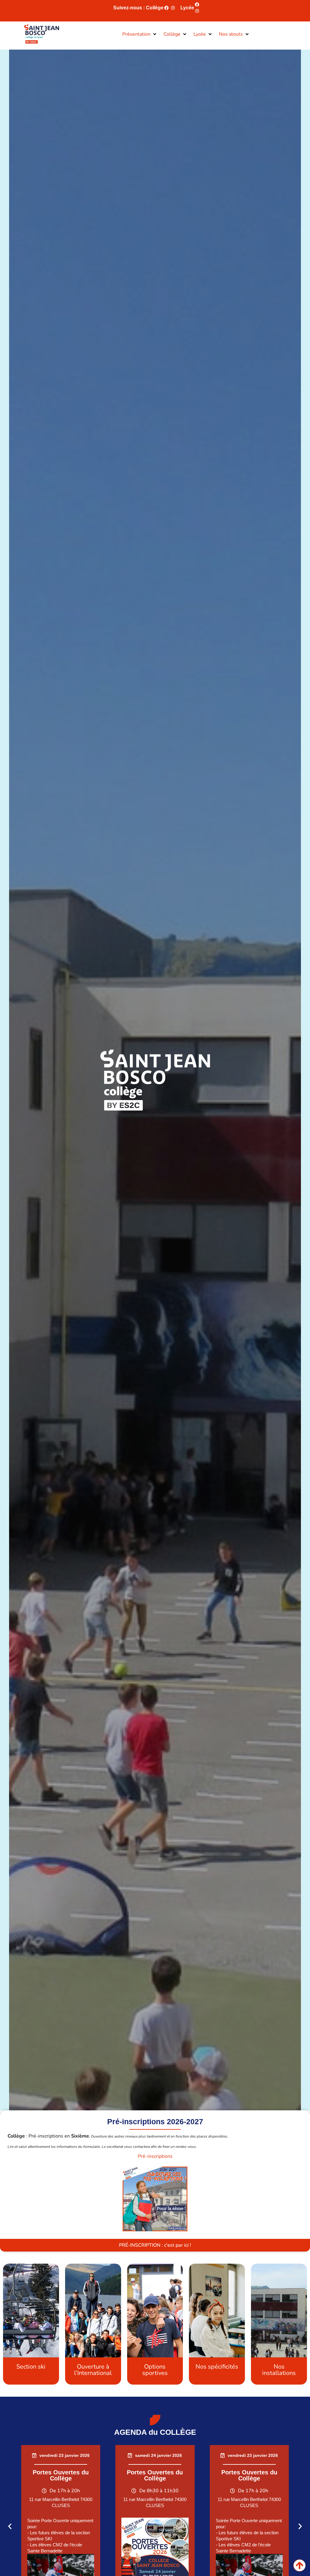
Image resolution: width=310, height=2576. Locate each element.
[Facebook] (167, 8)
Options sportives (155, 2370)
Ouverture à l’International (93, 2370)
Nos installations (279, 2370)
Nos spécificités (217, 2367)
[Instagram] (173, 8)
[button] (140, 34)
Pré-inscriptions (155, 2156)
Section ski (31, 2367)
